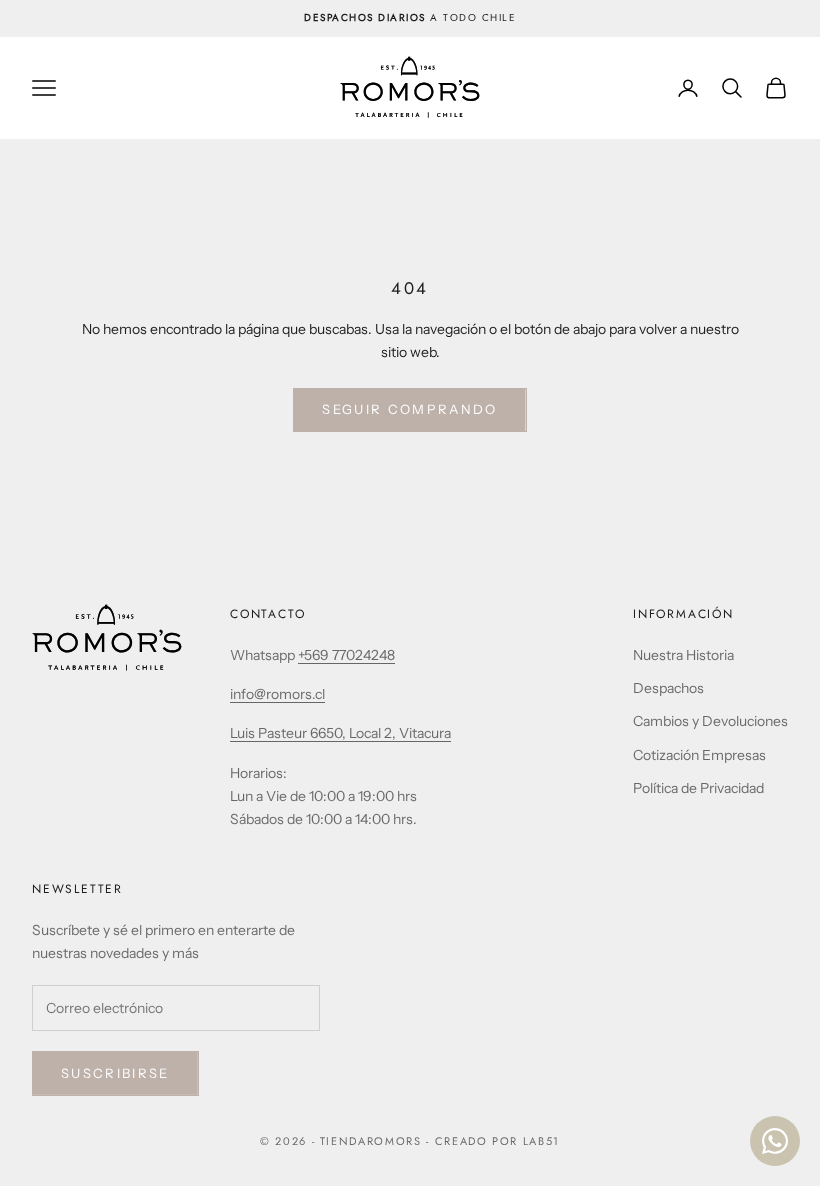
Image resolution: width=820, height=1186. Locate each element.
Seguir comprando (409, 409)
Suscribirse (115, 1073)
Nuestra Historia (683, 655)
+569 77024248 (346, 655)
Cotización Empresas (699, 755)
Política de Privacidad (698, 788)
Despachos (668, 688)
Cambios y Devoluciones (710, 721)
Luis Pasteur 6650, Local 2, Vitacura (340, 733)
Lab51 (541, 1141)
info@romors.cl (277, 694)
